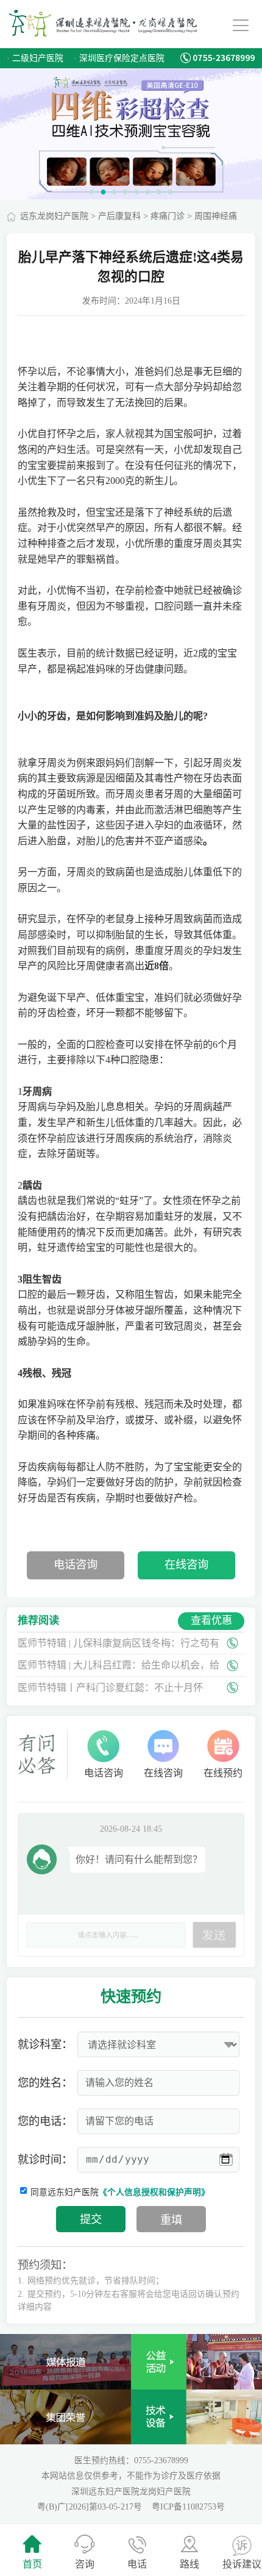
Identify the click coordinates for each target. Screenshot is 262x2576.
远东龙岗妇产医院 (54, 216)
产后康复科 (119, 216)
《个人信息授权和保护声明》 (154, 2192)
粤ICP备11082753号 (188, 2507)
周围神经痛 (216, 216)
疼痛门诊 (168, 216)
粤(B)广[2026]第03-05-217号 (91, 2507)
